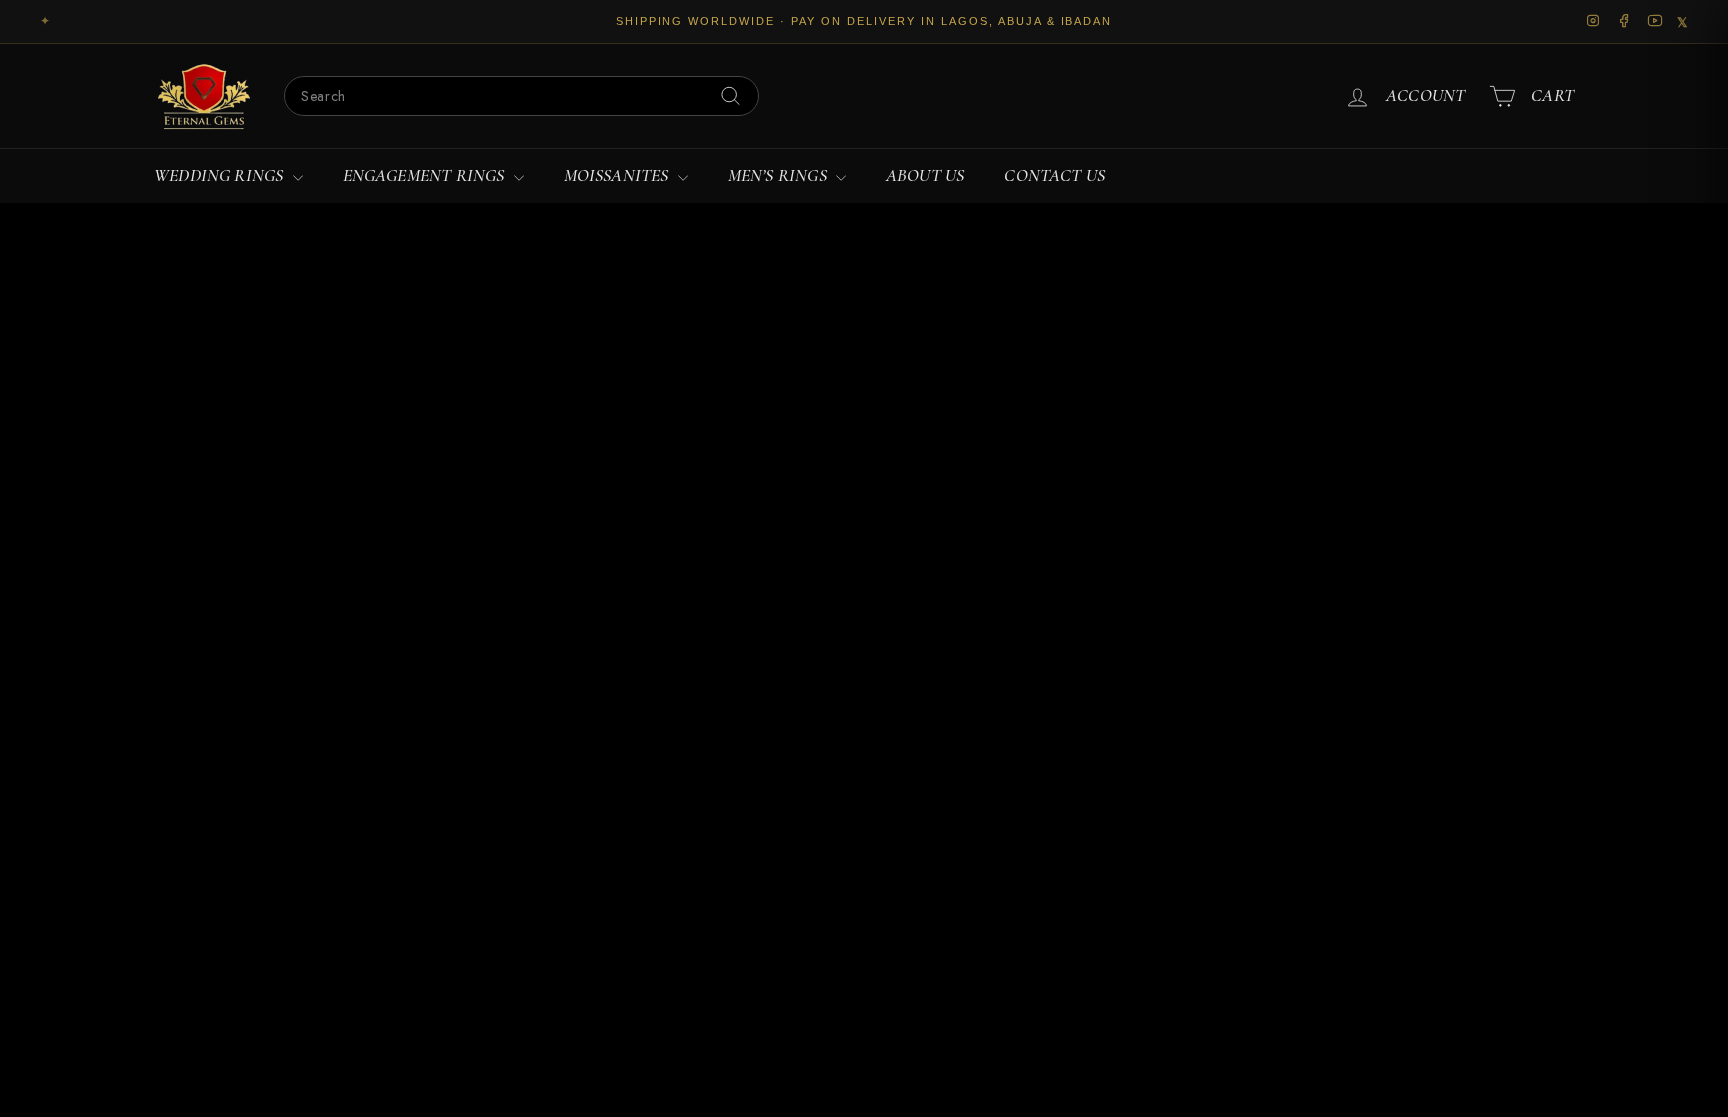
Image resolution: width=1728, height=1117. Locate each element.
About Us (925, 175)
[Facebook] (1624, 22)
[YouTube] (1655, 22)
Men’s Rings (779, 175)
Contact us (1054, 175)
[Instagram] (1593, 22)
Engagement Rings (426, 175)
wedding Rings (221, 175)
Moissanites (618, 175)
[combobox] (521, 96)
